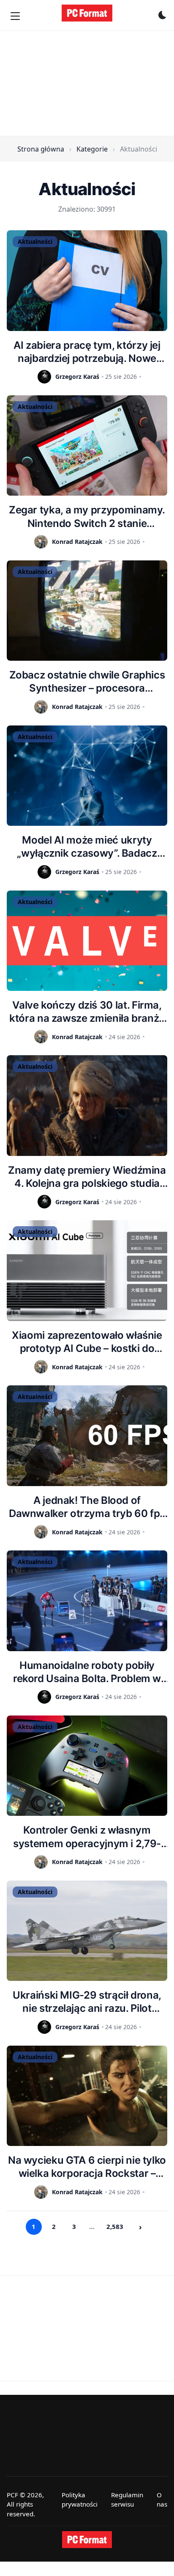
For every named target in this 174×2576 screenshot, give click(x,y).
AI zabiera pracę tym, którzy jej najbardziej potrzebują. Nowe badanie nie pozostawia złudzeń (87, 352)
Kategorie (92, 149)
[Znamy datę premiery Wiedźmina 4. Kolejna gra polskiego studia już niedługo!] (87, 1106)
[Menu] (15, 16)
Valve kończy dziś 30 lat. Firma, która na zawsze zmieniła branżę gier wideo (87, 1012)
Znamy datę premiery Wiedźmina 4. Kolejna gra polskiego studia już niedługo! (87, 1177)
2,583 (115, 2226)
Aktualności (35, 241)
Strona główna (41, 149)
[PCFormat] (87, 2540)
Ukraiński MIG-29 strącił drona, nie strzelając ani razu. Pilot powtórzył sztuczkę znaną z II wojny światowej (87, 2002)
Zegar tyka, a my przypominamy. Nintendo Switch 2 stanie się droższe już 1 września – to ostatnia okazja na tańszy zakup (87, 517)
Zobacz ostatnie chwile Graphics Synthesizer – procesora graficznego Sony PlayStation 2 (87, 682)
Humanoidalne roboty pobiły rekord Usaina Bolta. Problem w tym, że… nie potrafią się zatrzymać (87, 1672)
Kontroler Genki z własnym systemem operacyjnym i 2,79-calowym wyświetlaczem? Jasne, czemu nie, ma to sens (87, 1837)
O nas (162, 2500)
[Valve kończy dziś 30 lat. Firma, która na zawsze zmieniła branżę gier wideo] (87, 941)
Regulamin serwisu (127, 2500)
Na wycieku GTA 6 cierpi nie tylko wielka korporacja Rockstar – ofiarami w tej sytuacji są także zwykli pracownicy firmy (87, 2167)
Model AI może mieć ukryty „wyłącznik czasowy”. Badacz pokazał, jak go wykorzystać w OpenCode (87, 847)
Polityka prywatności (80, 2500)
